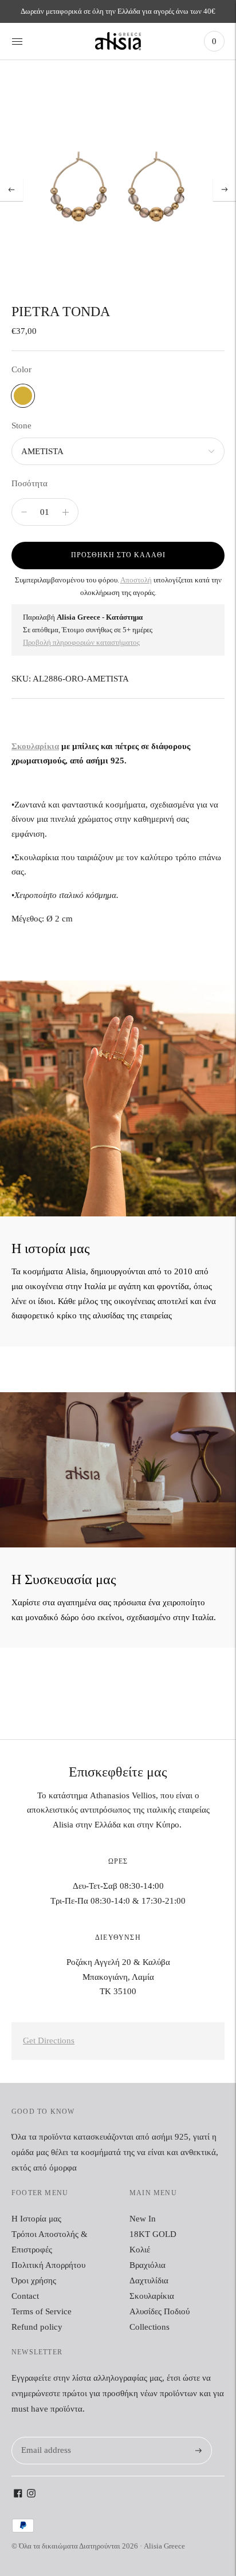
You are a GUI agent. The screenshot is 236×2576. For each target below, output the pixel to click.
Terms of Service (42, 2311)
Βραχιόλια (147, 2265)
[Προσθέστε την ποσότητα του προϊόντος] (24, 512)
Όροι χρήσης (34, 2280)
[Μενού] (17, 41)
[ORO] (23, 396)
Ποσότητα (29, 483)
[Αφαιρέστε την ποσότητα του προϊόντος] (66, 512)
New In (143, 2219)
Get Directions (49, 2041)
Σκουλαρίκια (35, 746)
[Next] (225, 190)
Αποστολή (136, 580)
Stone (21, 426)
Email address (44, 2437)
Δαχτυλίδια (149, 2280)
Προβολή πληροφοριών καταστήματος (81, 642)
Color (21, 369)
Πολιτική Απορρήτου (48, 2265)
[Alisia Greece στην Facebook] (18, 2495)
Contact (25, 2296)
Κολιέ (140, 2250)
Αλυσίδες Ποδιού (160, 2311)
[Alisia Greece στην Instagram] (31, 2495)
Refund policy (37, 2327)
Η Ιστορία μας (36, 2219)
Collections (150, 2327)
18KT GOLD (153, 2234)
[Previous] (11, 190)
